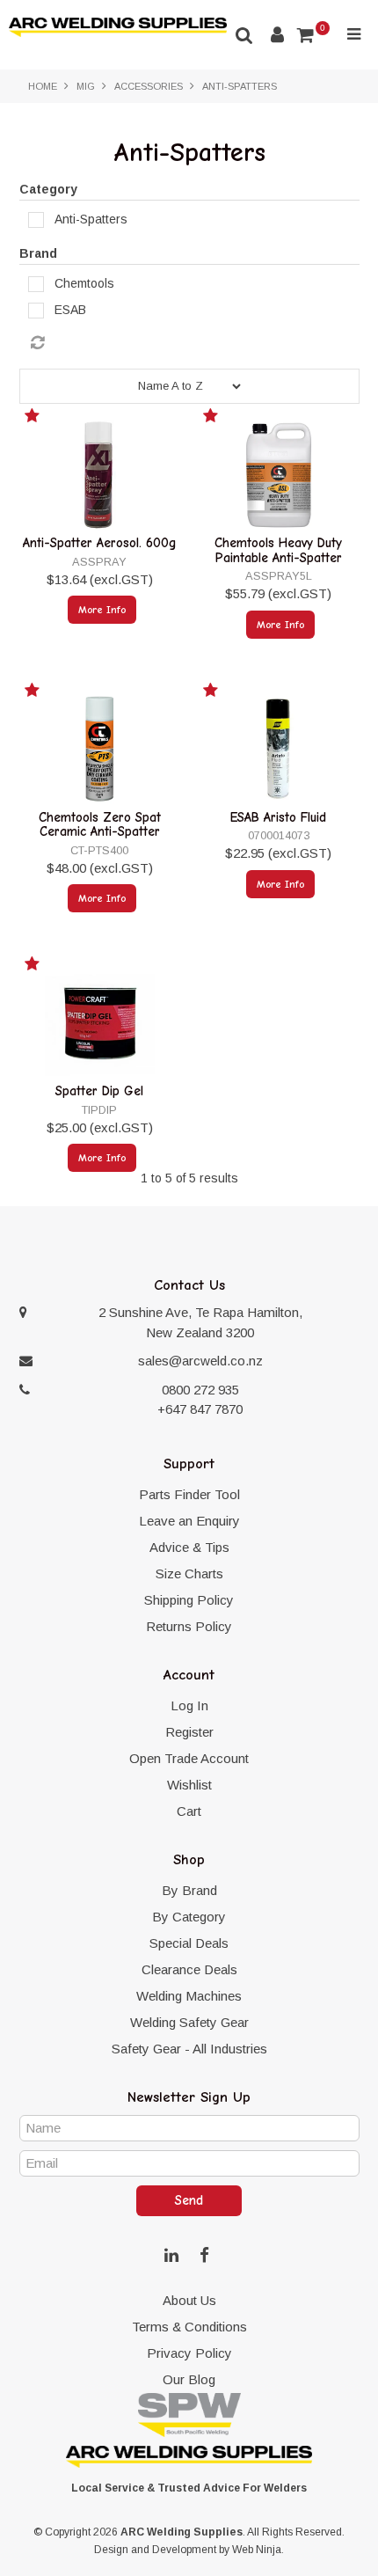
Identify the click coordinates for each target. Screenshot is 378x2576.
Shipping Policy (189, 1600)
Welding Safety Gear (189, 2022)
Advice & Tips (189, 1547)
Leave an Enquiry (189, 1521)
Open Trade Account (189, 1758)
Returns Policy (189, 1626)
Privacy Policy (189, 2353)
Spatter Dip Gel (99, 1091)
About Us (189, 2300)
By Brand (189, 1890)
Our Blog (189, 2379)
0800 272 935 (200, 1390)
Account (277, 35)
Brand (38, 253)
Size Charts (189, 1573)
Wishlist (189, 1785)
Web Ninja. (258, 2550)
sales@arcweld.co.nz (200, 1361)
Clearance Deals (189, 1969)
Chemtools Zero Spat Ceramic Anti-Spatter (100, 825)
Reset (194, 343)
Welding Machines (189, 1996)
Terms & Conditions (189, 2327)
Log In (189, 1705)
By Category (189, 1917)
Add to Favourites (34, 419)
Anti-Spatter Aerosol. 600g (100, 543)
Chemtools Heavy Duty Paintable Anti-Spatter (278, 550)
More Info (102, 610)
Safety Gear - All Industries (189, 2049)
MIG (86, 86)
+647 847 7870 (200, 1409)
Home (43, 86)
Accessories (149, 86)
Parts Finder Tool (189, 1494)
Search (244, 35)
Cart (189, 1811)
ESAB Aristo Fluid (278, 817)
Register (189, 1732)
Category (48, 189)
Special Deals (189, 1943)
